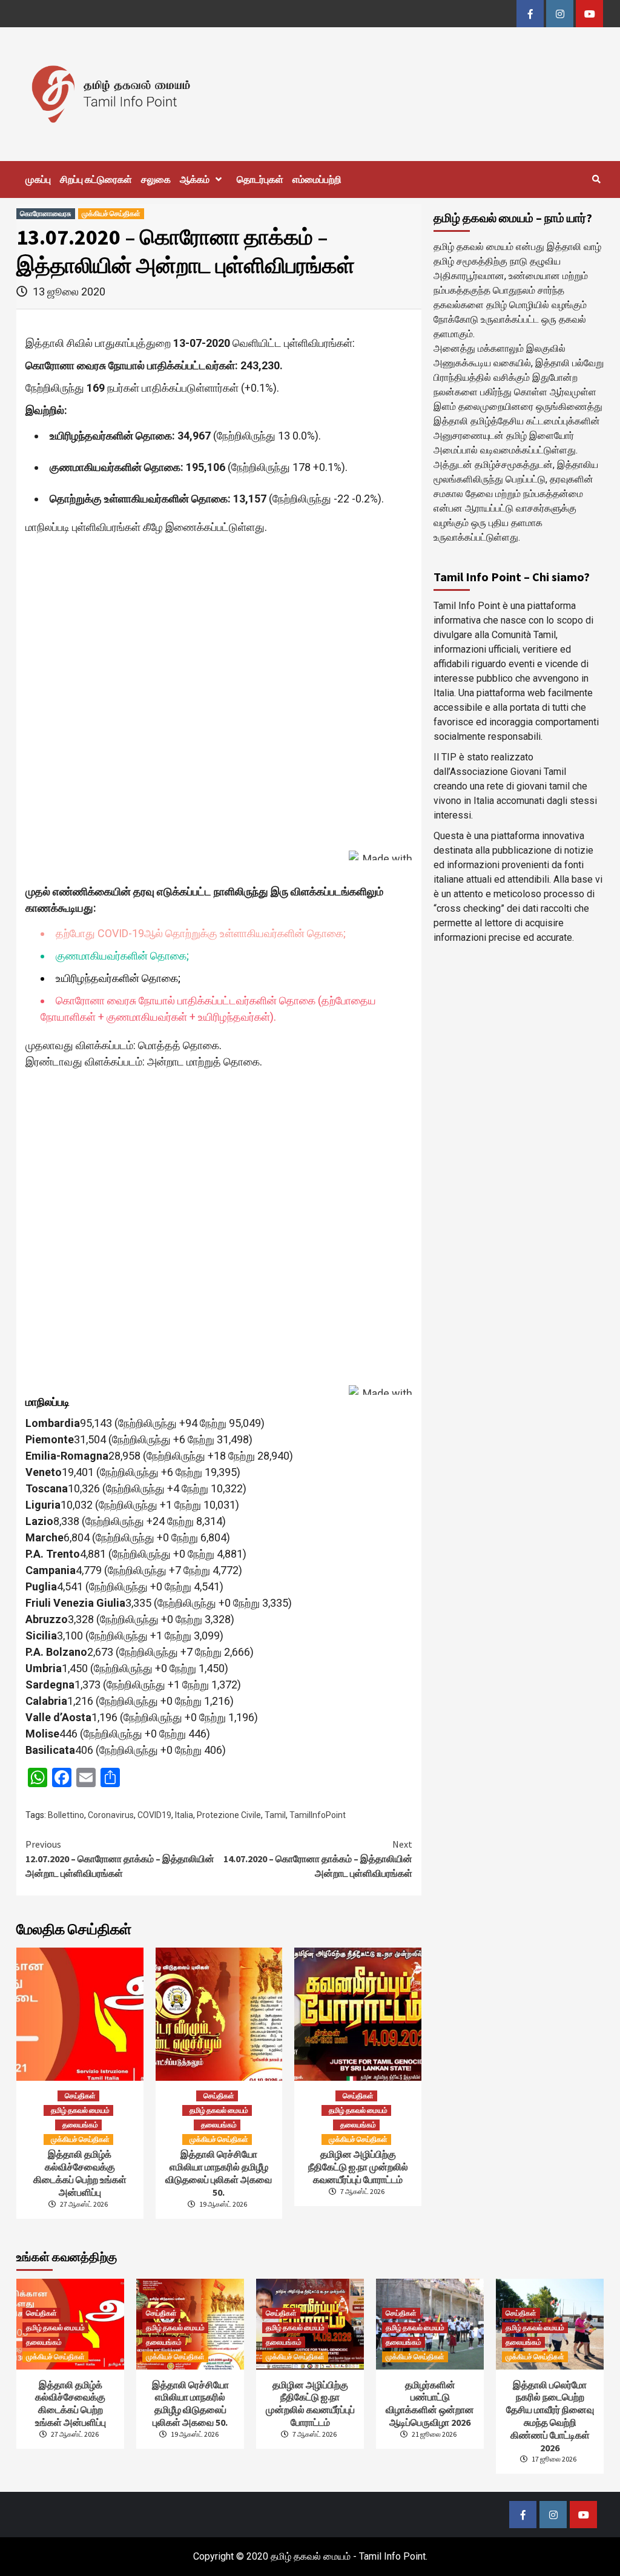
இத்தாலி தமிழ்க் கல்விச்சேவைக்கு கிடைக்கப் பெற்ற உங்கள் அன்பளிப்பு (80, 2173)
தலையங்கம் (80, 2125)
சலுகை (156, 179)
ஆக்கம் (195, 179)
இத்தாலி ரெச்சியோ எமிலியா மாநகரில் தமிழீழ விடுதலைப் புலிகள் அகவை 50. (219, 2173)
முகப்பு (38, 179)
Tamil (275, 1815)
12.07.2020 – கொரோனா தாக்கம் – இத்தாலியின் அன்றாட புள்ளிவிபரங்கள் (120, 1859)
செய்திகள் (80, 2096)
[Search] (596, 179)
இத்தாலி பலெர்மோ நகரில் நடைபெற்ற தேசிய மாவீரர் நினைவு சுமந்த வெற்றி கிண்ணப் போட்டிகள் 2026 (550, 2416)
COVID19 (154, 1815)
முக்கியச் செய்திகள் (111, 213)
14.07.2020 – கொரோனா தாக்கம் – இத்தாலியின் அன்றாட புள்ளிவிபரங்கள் (318, 1859)
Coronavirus (111, 1815)
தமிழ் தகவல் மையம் (80, 2110)
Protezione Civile (229, 1815)
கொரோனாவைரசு (46, 213)
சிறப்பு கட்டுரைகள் (96, 179)
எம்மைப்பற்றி (317, 179)
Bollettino (66, 1815)
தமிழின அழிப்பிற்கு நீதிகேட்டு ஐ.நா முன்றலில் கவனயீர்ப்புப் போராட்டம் (358, 2167)
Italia (184, 1815)
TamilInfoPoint (318, 1815)
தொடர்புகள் (260, 179)
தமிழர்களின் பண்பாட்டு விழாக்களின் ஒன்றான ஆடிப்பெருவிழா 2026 (430, 2403)
